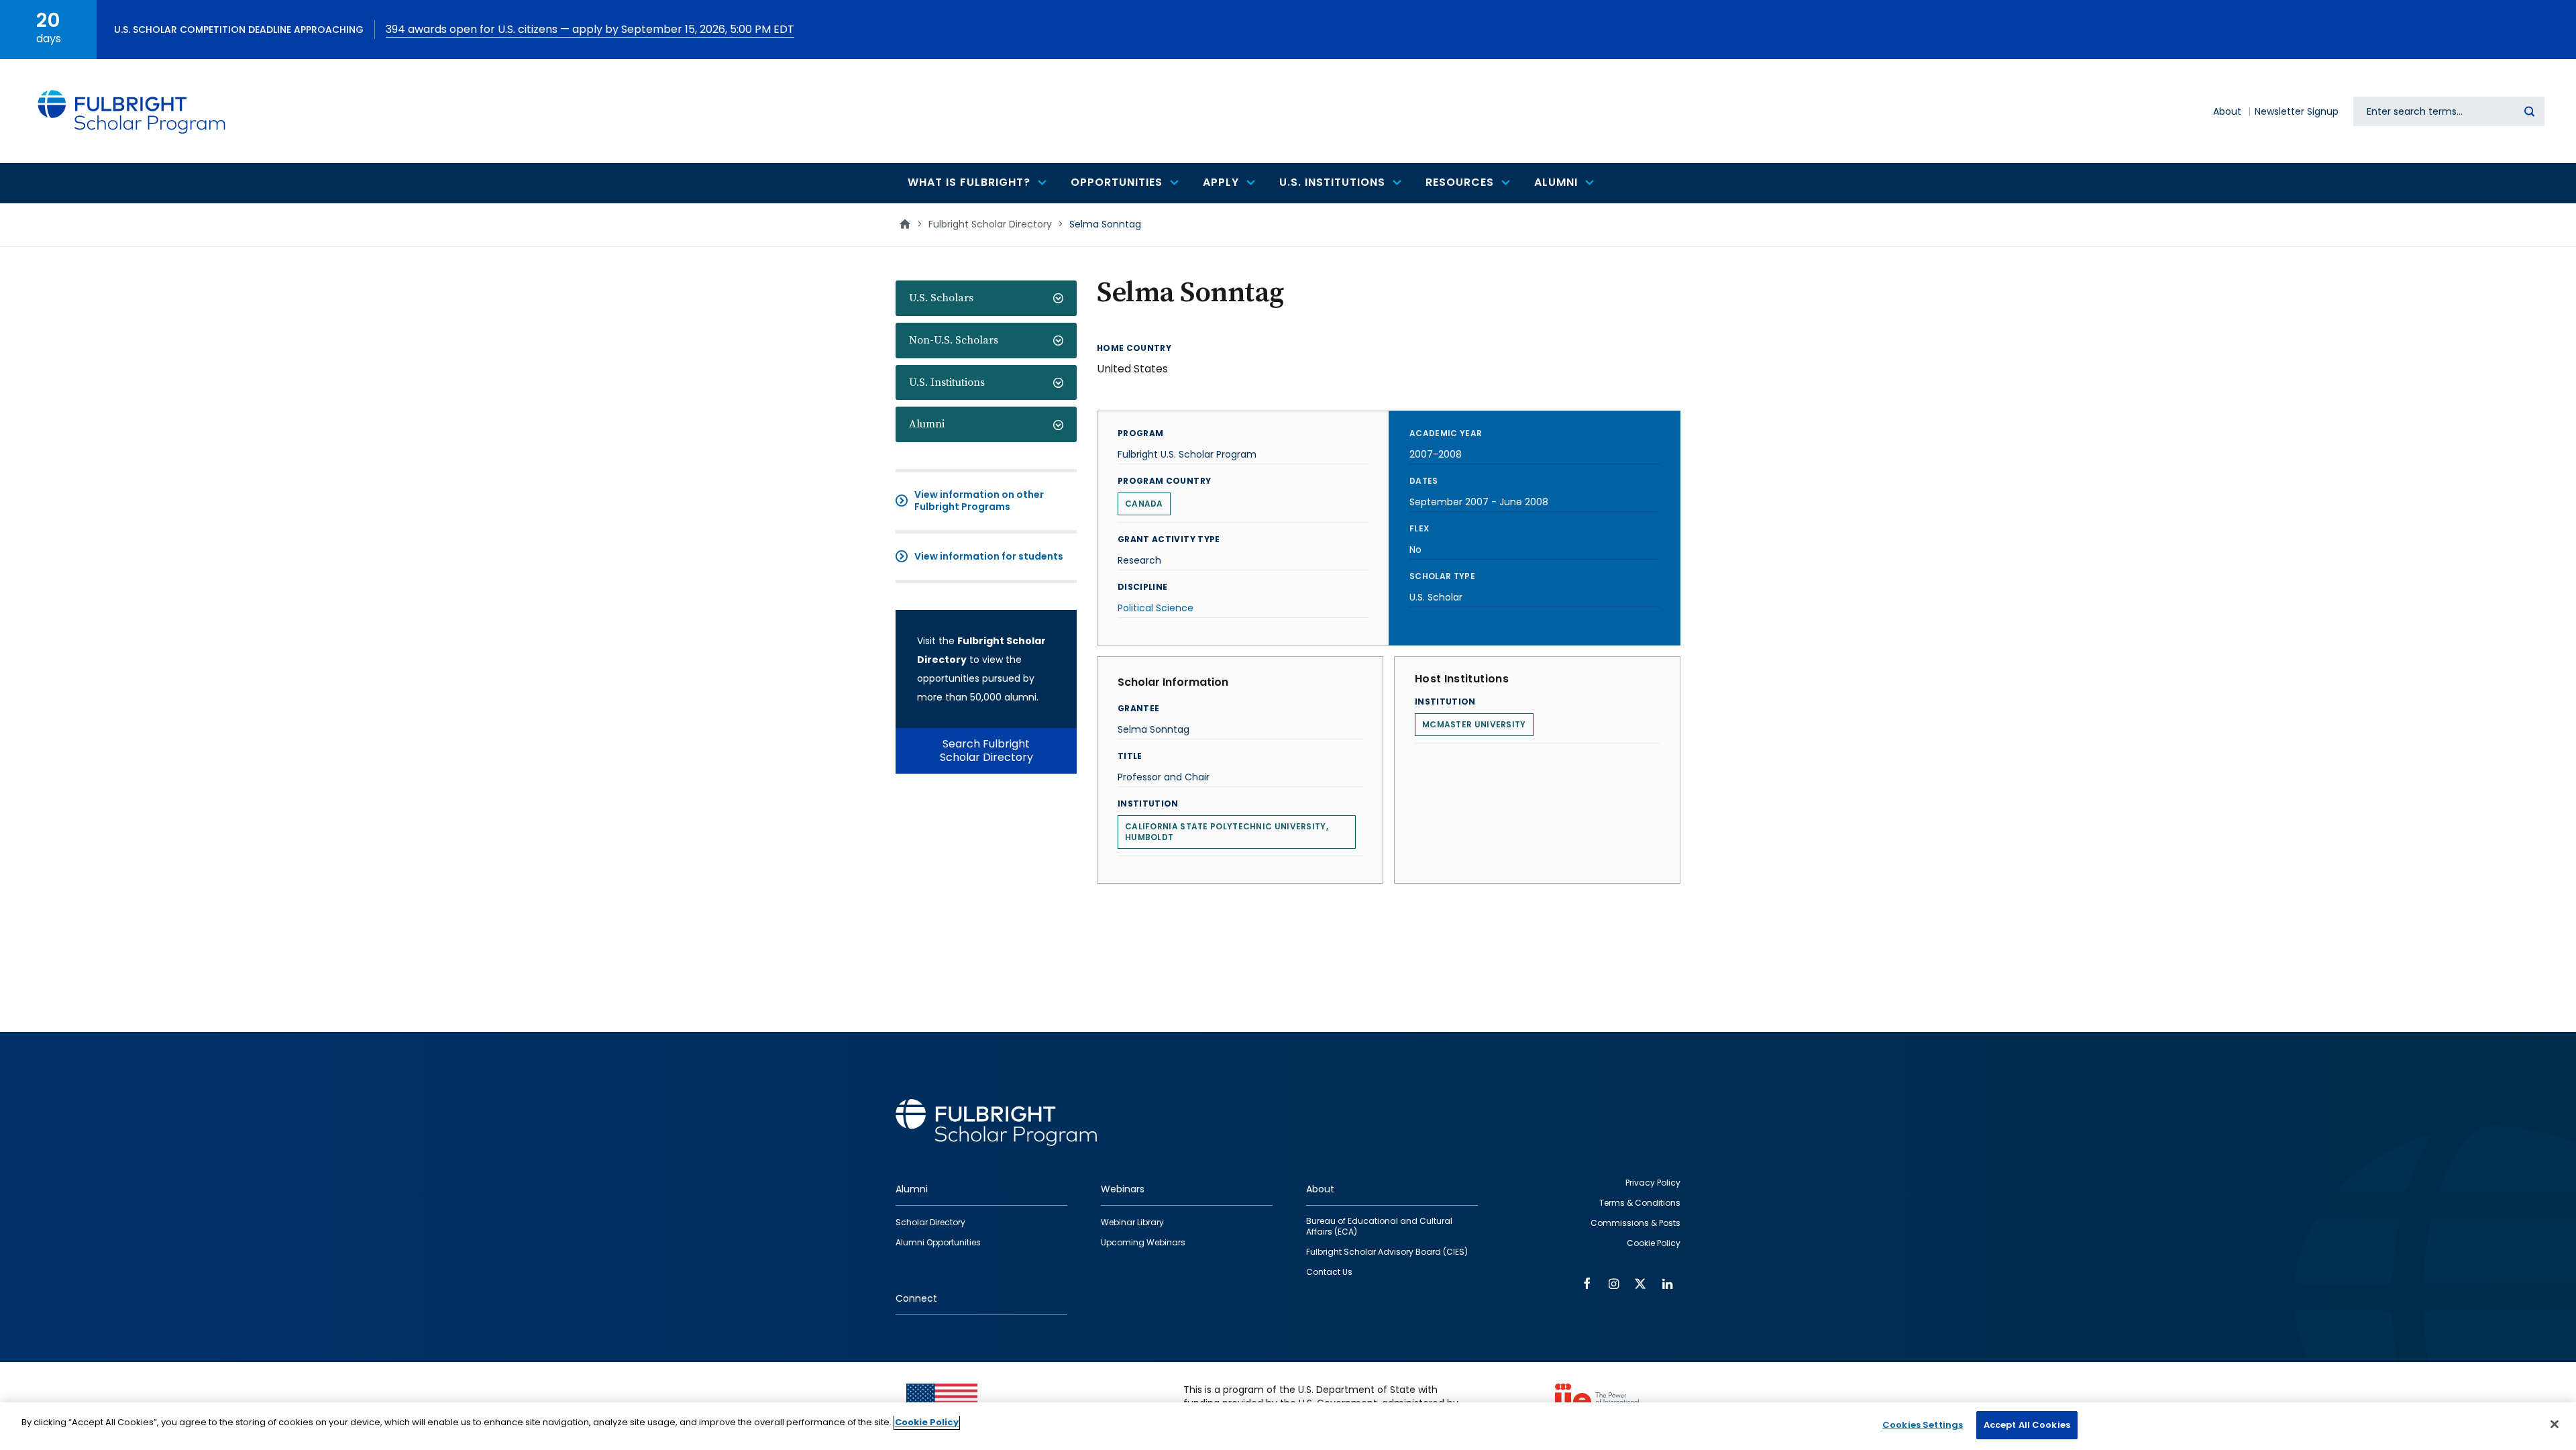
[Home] (132, 111)
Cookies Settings (1923, 1425)
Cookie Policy (927, 1422)
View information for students (989, 556)
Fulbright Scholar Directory (990, 224)
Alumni (927, 424)
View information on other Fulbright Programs (979, 501)
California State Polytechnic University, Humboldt (1227, 832)
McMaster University (1474, 724)
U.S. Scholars (941, 298)
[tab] (986, 298)
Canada (1144, 504)
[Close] (2555, 1424)
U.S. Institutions (947, 382)
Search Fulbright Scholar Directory (986, 750)
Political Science (1156, 608)
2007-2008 (1436, 454)
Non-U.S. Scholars (954, 340)
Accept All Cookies (2027, 1425)
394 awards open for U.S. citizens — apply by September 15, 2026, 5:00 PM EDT (590, 29)
